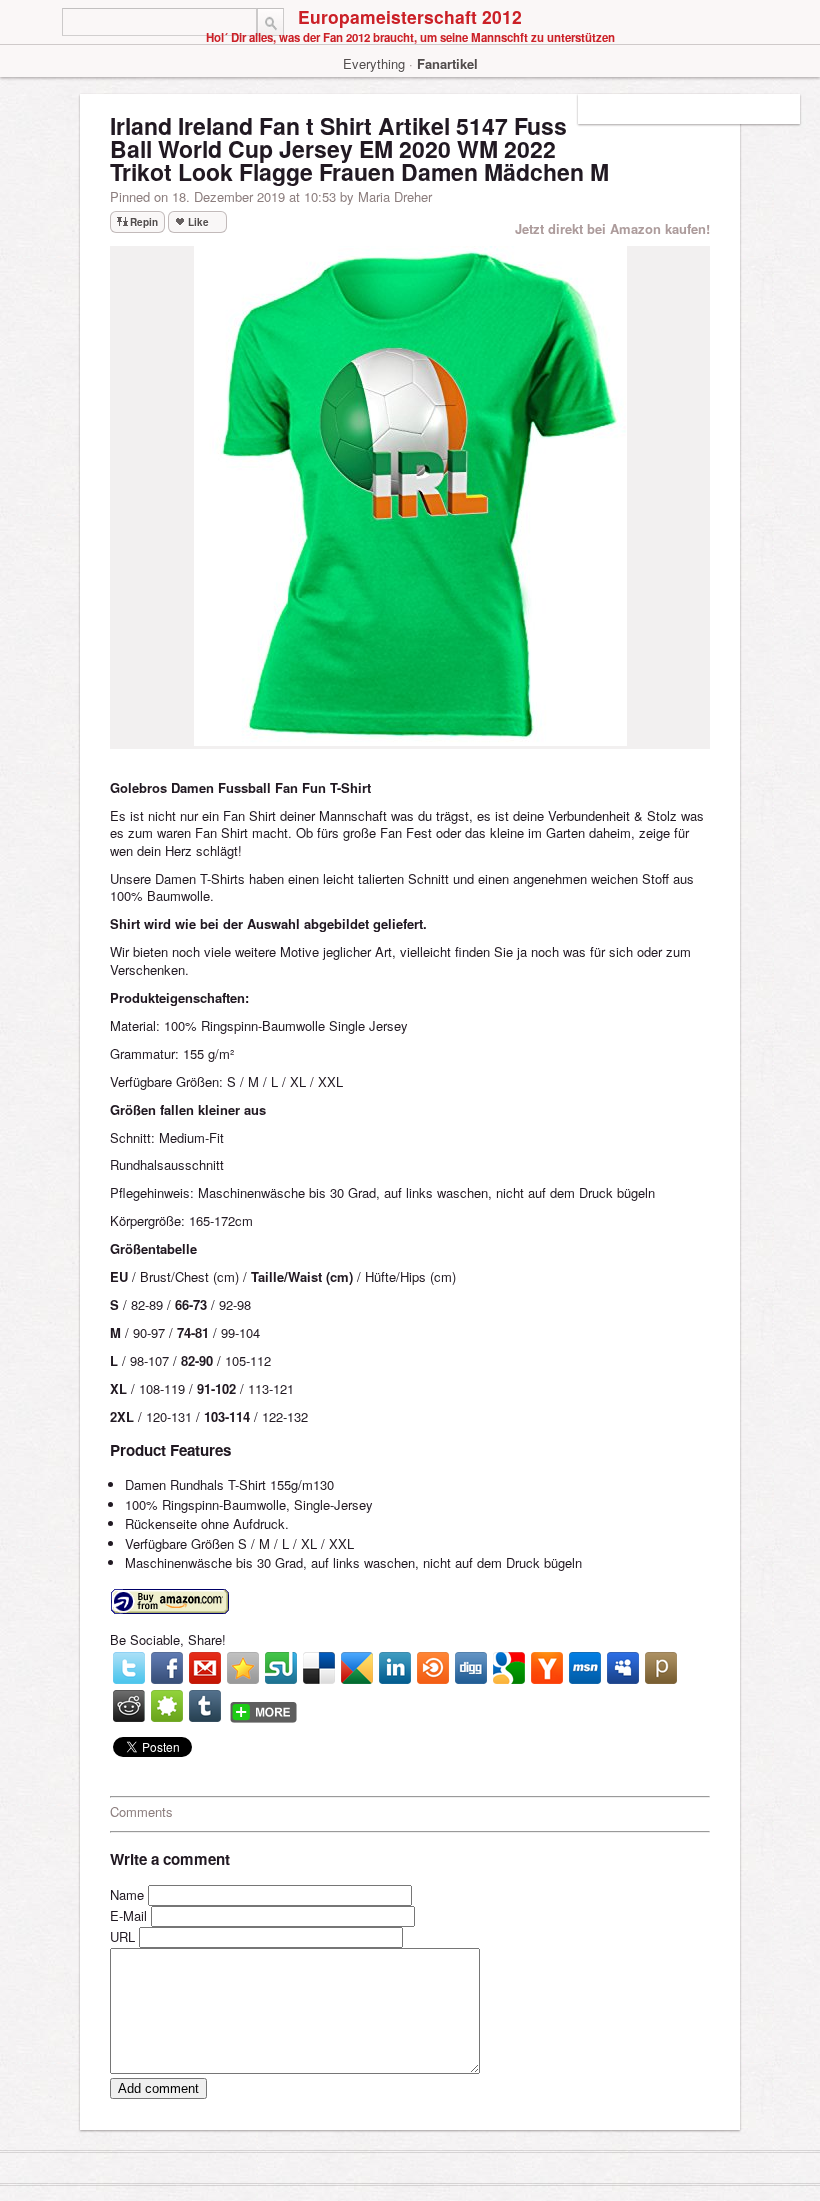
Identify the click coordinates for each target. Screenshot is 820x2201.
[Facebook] (167, 1668)
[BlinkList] (433, 1668)
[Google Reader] (357, 1668)
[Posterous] (661, 1668)
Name (127, 1894)
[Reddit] (129, 1706)
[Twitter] (129, 1668)
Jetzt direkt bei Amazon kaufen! (612, 228)
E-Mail (128, 1915)
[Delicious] (319, 1668)
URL (122, 1936)
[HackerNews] (547, 1668)
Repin (144, 222)
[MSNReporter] (585, 1668)
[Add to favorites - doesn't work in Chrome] (243, 1668)
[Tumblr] (205, 1706)
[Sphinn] (167, 1706)
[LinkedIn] (395, 1668)
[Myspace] (623, 1668)
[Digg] (471, 1668)
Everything (374, 63)
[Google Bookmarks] (509, 1668)
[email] (205, 1668)
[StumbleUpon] (281, 1668)
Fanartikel (447, 63)
